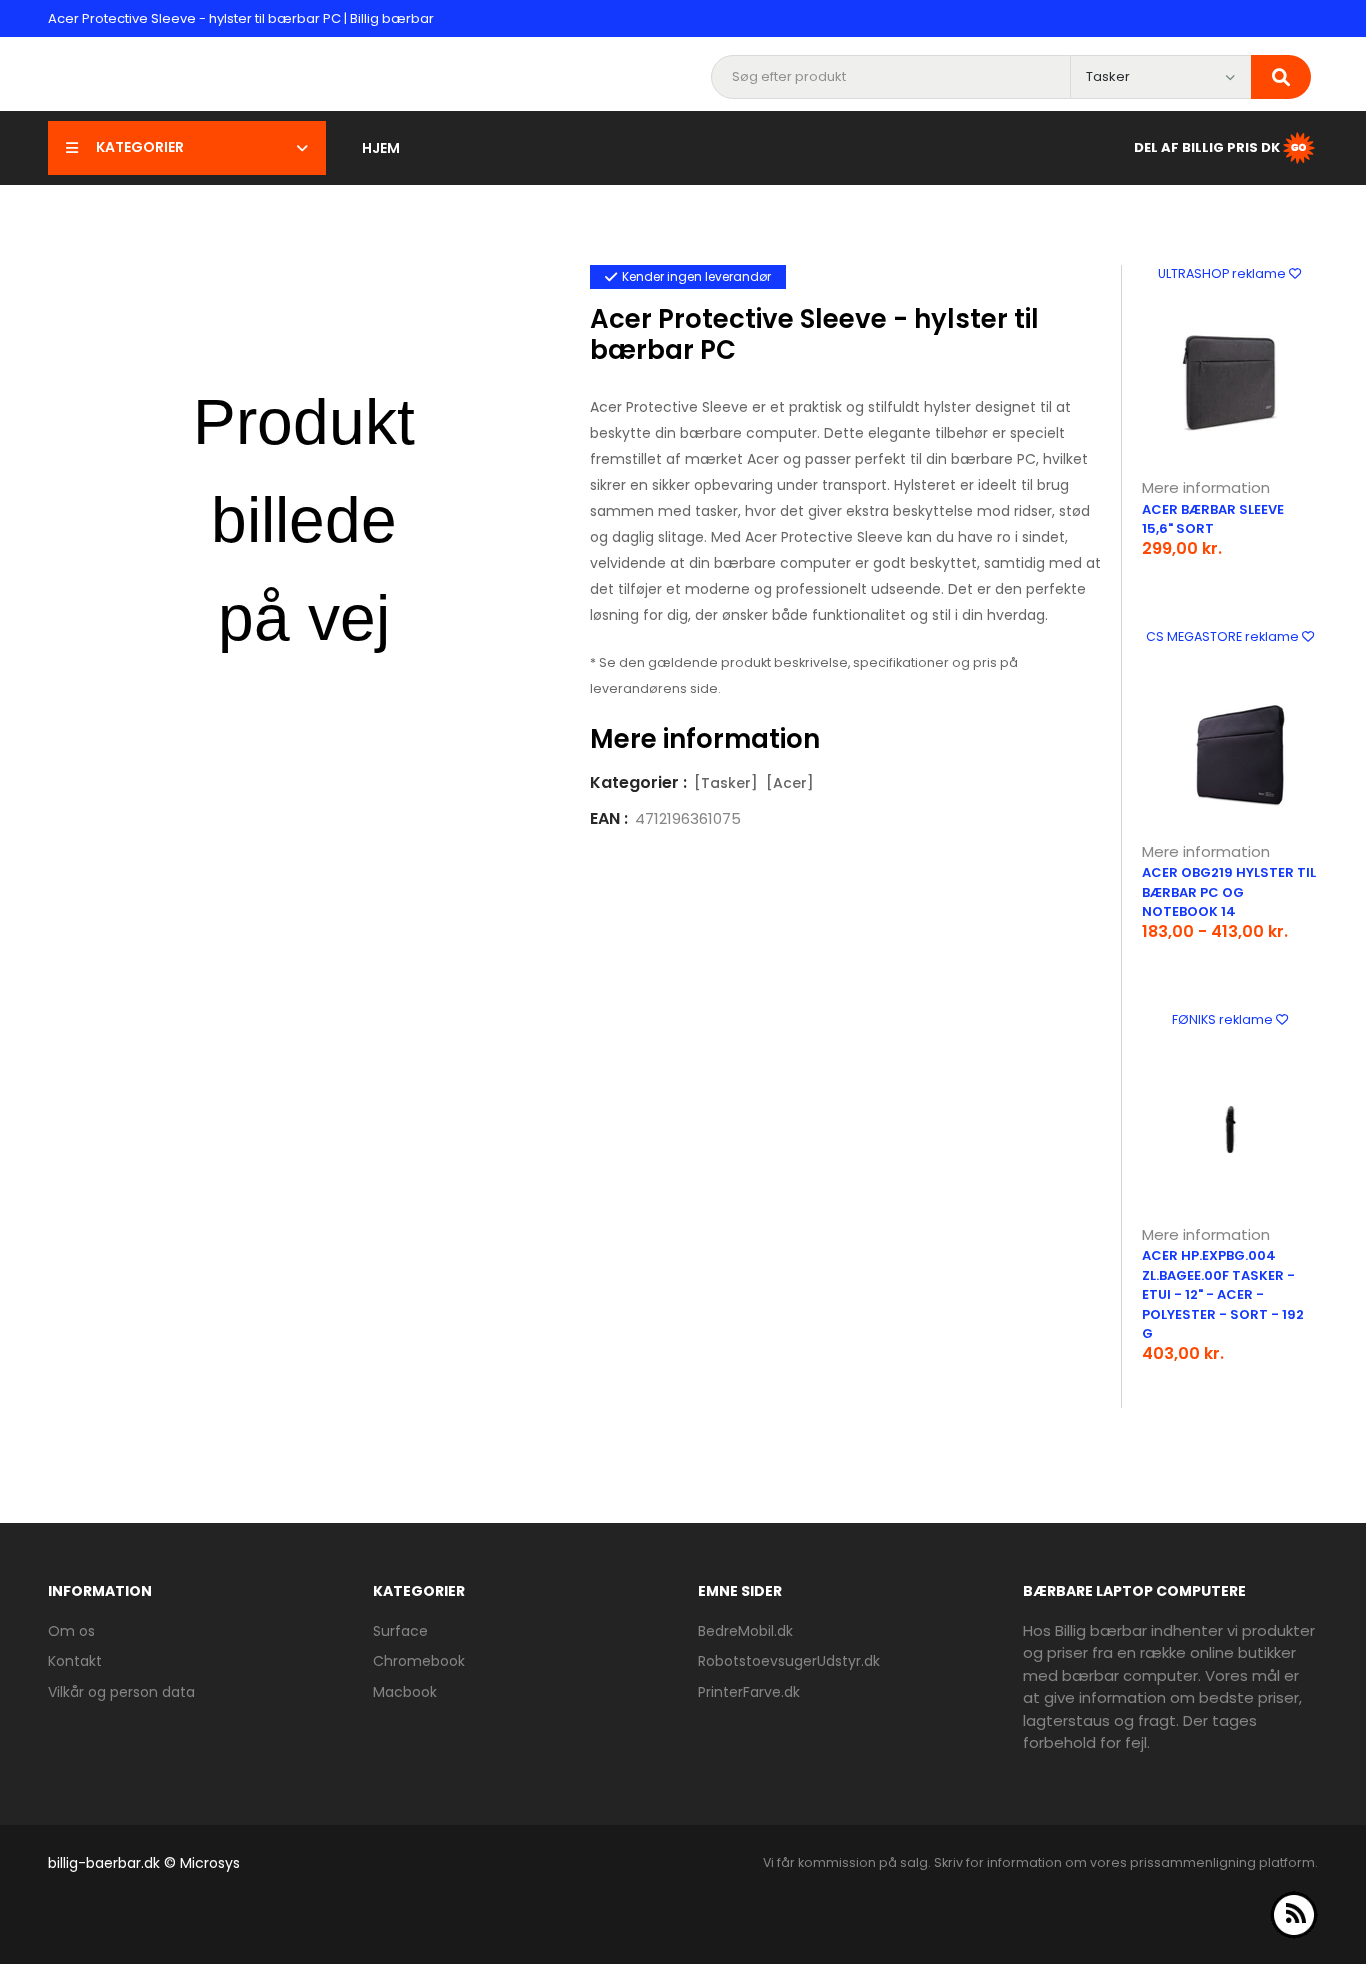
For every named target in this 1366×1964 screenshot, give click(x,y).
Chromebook (419, 1661)
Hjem (381, 148)
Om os (71, 1631)
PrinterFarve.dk (749, 1692)
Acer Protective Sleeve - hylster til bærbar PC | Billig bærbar (241, 18)
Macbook (405, 1692)
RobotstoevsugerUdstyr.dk (789, 1661)
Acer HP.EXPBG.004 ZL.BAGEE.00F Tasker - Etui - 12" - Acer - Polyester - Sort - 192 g (1223, 1294)
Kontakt (75, 1661)
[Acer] (790, 783)
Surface (400, 1631)
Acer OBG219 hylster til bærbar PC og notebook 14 (1229, 892)
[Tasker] (726, 783)
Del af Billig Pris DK (1207, 146)
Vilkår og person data (121, 1692)
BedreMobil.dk (745, 1631)
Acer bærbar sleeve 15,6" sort (1213, 519)
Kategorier (140, 147)
